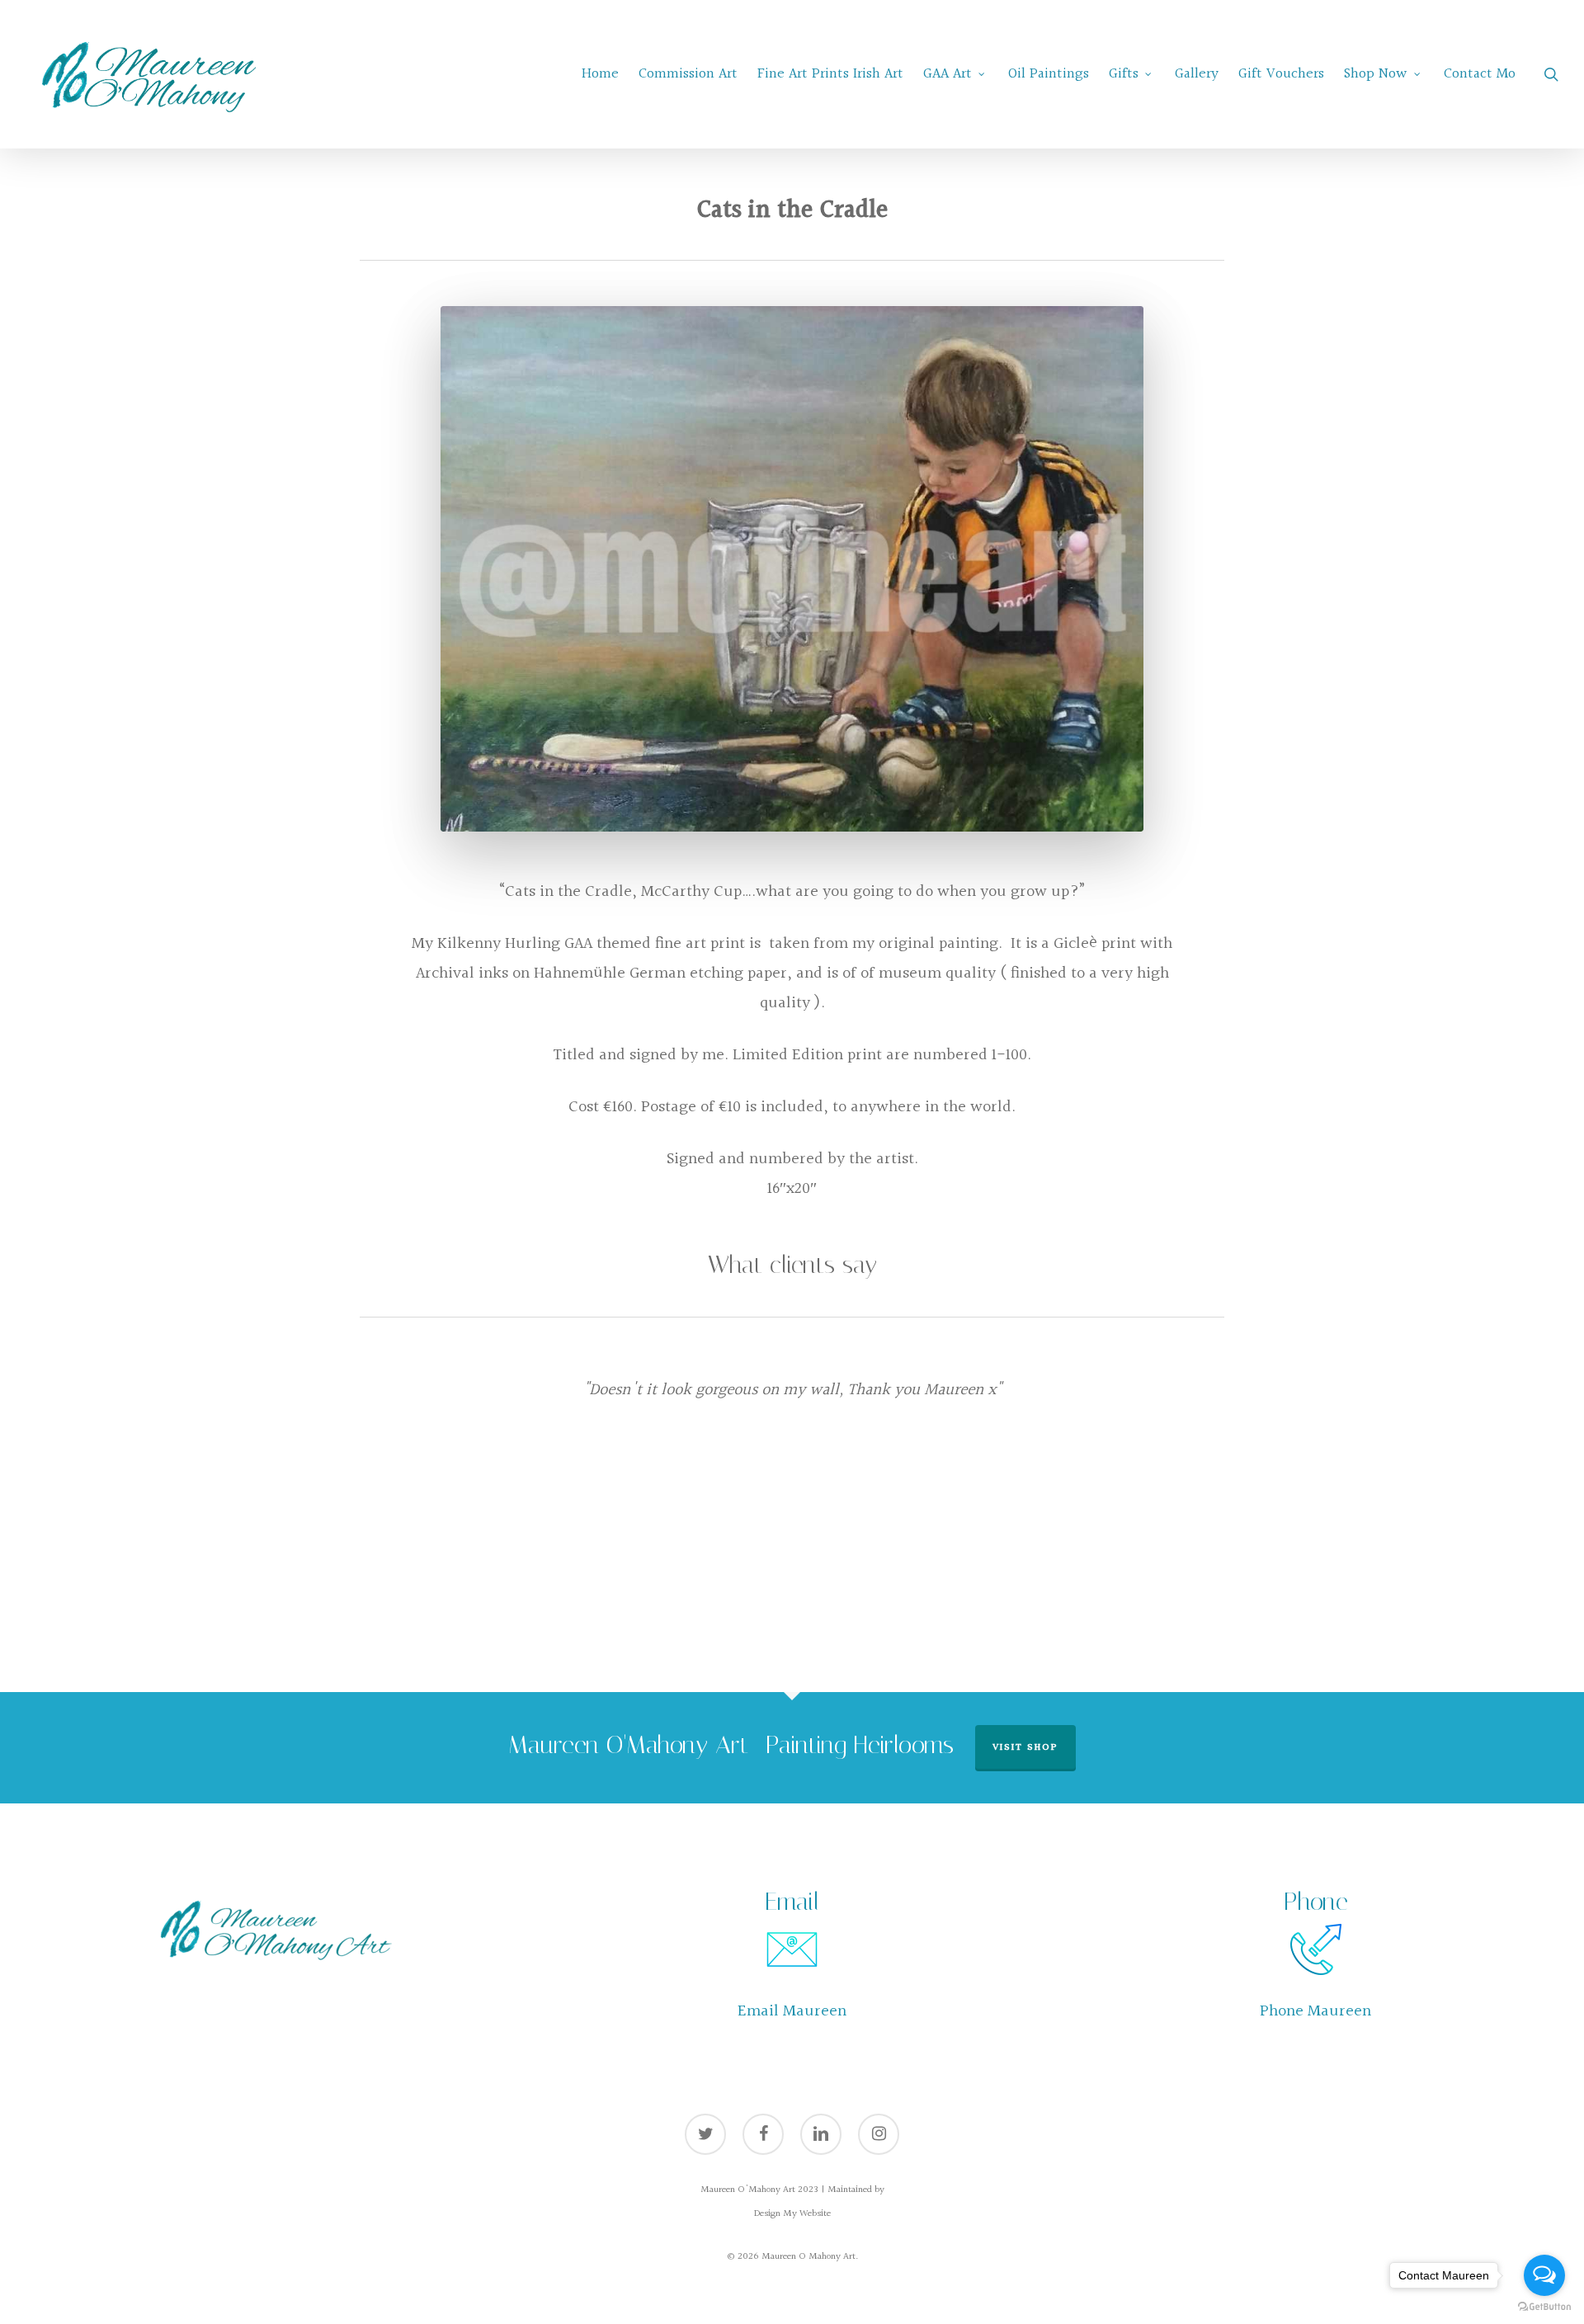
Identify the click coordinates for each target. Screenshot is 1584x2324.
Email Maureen (792, 2011)
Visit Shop (1025, 1748)
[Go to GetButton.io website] (1544, 2307)
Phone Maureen (1315, 2011)
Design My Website (792, 2214)
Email (792, 1902)
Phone (1316, 1902)
